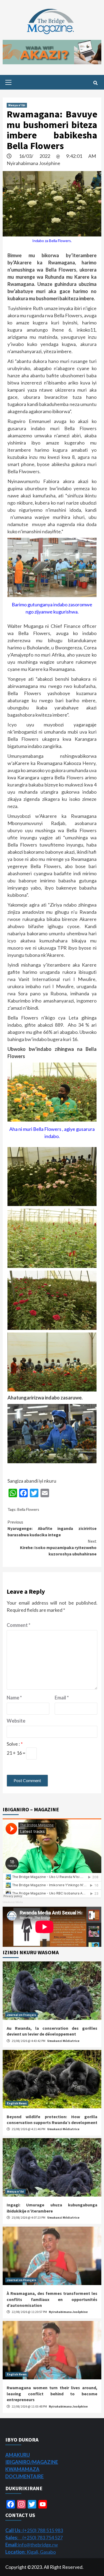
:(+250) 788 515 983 (34, 2530)
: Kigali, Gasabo (31, 2552)
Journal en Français (21, 2015)
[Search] (95, 83)
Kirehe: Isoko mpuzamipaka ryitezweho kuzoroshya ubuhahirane (58, 1547)
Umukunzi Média (13, 1902)
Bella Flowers (28, 1509)
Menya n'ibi (17, 105)
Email (62, 1698)
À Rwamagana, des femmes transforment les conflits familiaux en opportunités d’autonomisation (52, 2299)
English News (17, 2103)
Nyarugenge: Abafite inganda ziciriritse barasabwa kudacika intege (52, 1528)
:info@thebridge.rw (32, 2545)
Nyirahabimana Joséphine (33, 163)
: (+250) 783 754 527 (34, 2537)
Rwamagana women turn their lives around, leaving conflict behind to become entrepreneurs (52, 2394)
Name (14, 1698)
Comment (19, 1625)
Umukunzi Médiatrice (63, 2041)
